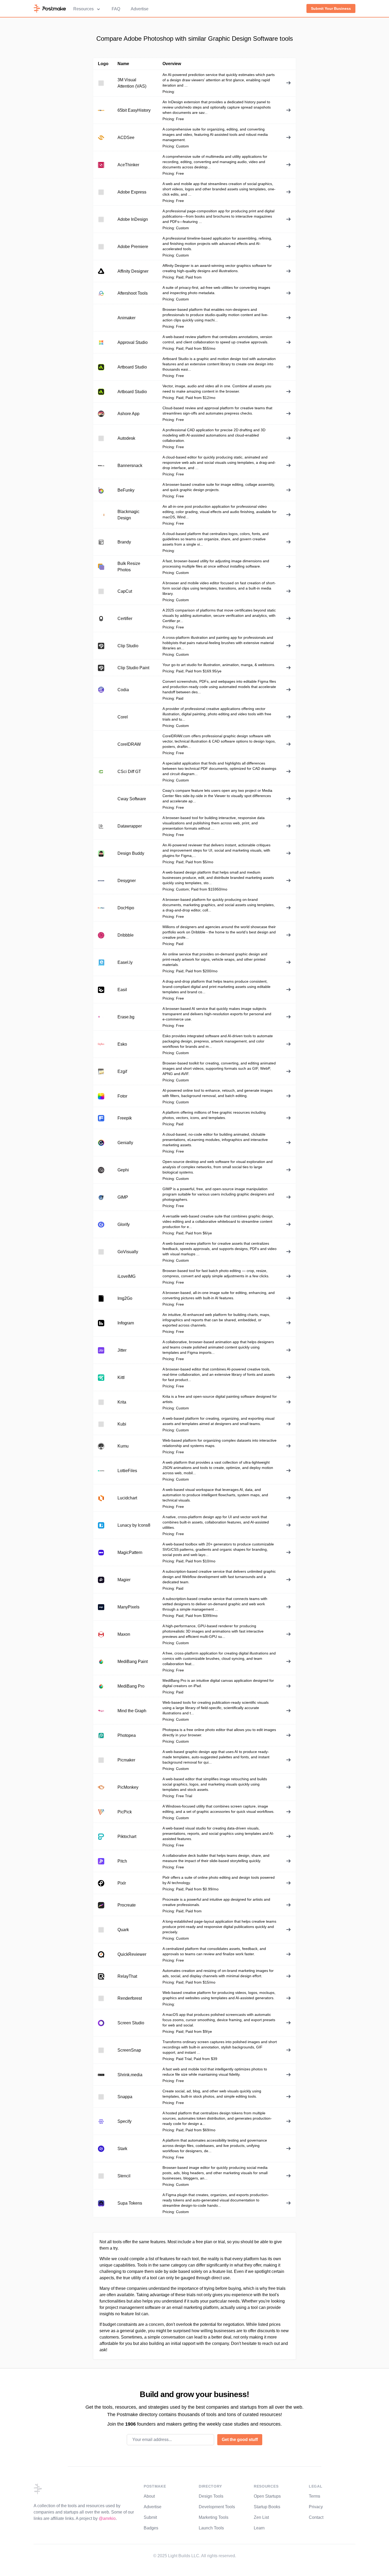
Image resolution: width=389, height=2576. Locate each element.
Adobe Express (132, 192)
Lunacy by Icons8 (134, 1525)
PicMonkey (128, 1787)
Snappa (125, 2097)
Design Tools (211, 2496)
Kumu (123, 1446)
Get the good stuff (240, 2440)
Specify (125, 2121)
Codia (123, 690)
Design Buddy (131, 853)
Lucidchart (127, 1498)
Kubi (122, 1424)
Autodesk (126, 438)
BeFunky (126, 490)
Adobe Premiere (133, 247)
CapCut (125, 591)
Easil (122, 990)
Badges (151, 2528)
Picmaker (126, 1760)
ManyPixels (128, 1607)
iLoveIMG (126, 1276)
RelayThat (127, 1976)
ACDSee (126, 138)
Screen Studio (131, 2023)
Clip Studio (128, 646)
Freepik (125, 1118)
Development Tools (217, 2507)
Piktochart (127, 1837)
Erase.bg (126, 1017)
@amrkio (107, 2518)
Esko (122, 1044)
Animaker (126, 318)
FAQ (116, 9)
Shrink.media (130, 2075)
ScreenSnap (129, 2050)
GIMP (123, 1197)
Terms (315, 2496)
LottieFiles (127, 1471)
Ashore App (128, 414)
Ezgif (122, 1071)
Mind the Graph (132, 1711)
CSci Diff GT (129, 772)
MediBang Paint (133, 1662)
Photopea (127, 1735)
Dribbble (126, 935)
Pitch (122, 1861)
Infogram (126, 1323)
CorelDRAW (129, 744)
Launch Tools (211, 2528)
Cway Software (132, 799)
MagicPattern (130, 1552)
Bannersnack (130, 466)
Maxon (124, 1634)
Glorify (124, 1224)
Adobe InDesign (133, 219)
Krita (122, 1402)
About (149, 2496)
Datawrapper (130, 826)
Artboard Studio (132, 367)
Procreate (127, 1905)
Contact (316, 2517)
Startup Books (267, 2507)
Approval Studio (133, 342)
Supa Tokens (130, 2203)
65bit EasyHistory (134, 110)
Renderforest (130, 1998)
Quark (123, 1930)
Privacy (316, 2507)
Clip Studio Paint (133, 668)
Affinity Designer (133, 271)
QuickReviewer (132, 1954)
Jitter (122, 1350)
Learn (259, 2528)
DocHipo (126, 908)
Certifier (125, 619)
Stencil (124, 2176)
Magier (124, 1580)
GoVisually (128, 1252)
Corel (123, 717)
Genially (125, 1143)
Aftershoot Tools (133, 293)
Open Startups (267, 2496)
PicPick (125, 1812)
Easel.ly (125, 962)
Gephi (123, 1170)
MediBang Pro (131, 1686)
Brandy (124, 542)
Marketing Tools (214, 2517)
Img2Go (125, 1298)
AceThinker (128, 165)
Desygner (127, 881)
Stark (122, 2149)
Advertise (140, 9)
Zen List (261, 2517)
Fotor (122, 1096)
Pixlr (122, 1883)
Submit (150, 2517)
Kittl (121, 1377)
